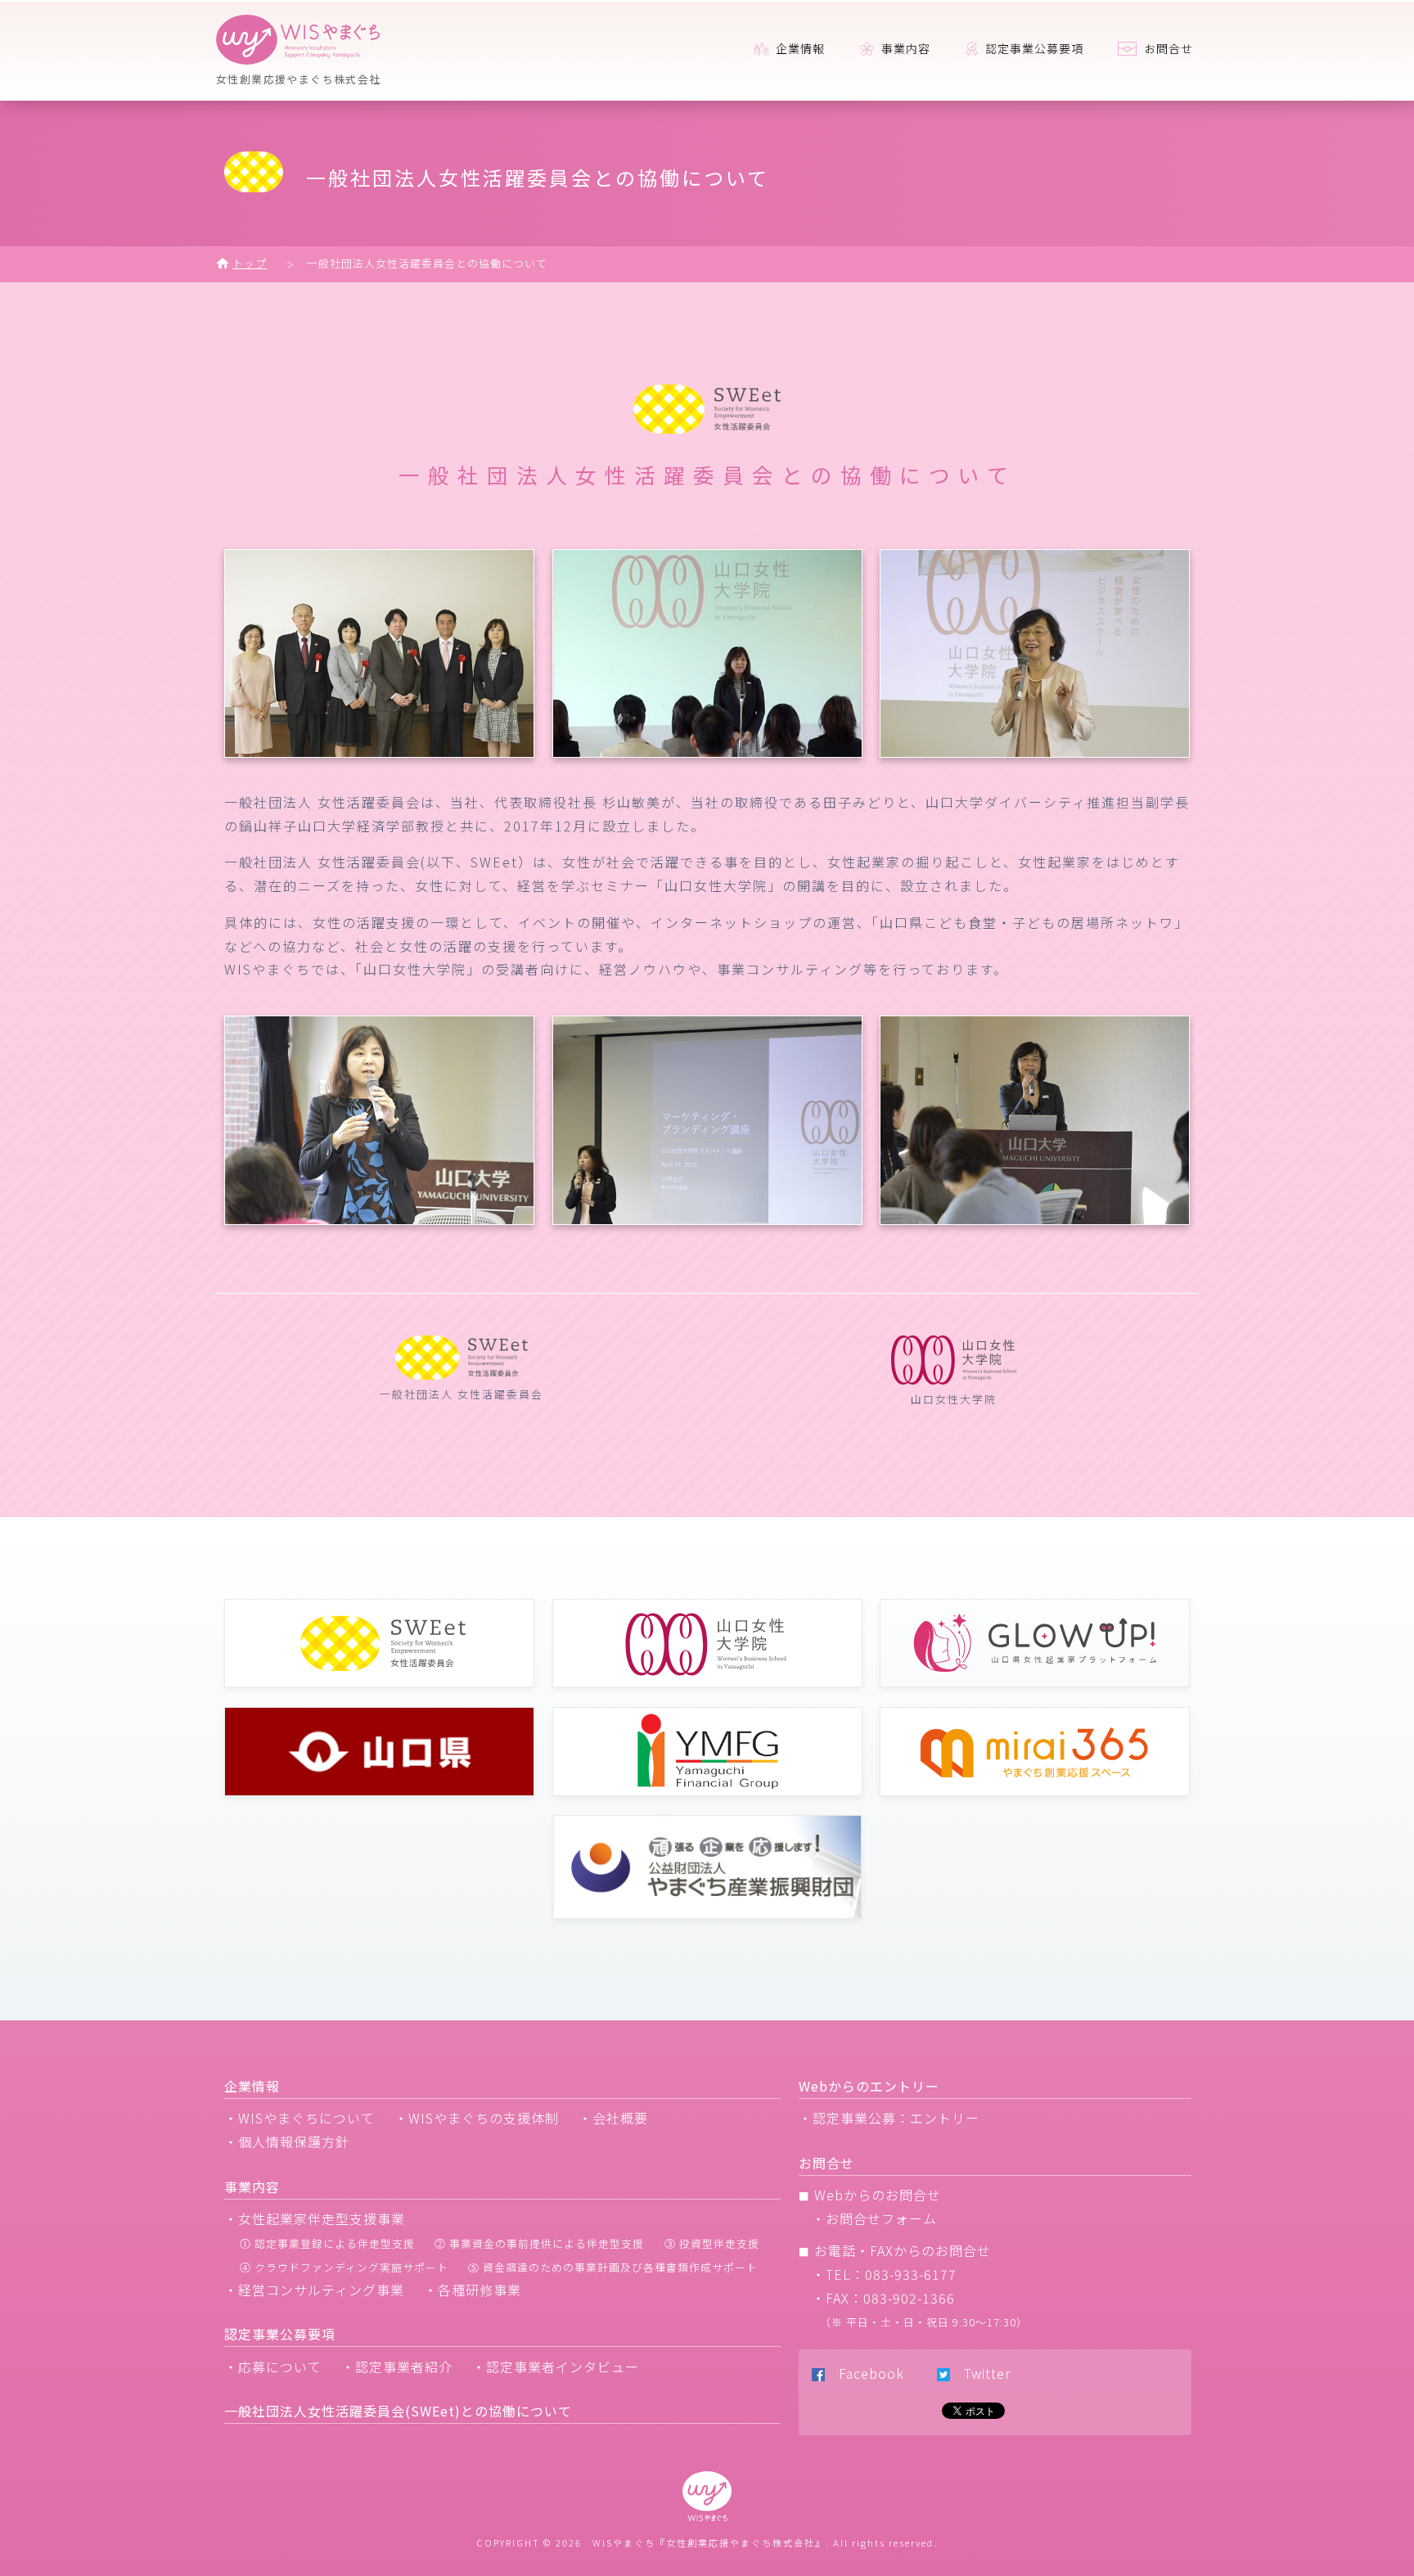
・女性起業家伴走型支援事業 (315, 2218)
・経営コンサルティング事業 (314, 2290)
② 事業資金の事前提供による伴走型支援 (539, 2243)
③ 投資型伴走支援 (712, 2243)
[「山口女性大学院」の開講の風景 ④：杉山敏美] (707, 1219)
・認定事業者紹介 (397, 2367)
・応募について (273, 2367)
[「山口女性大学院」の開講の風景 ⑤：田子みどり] (1035, 1219)
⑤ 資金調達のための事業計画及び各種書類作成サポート (613, 2267)
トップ (250, 263)
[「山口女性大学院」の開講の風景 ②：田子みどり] (1035, 752)
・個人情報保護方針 (287, 2141)
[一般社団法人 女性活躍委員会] (379, 752)
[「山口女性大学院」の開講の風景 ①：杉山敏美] (707, 752)
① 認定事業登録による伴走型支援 (327, 2243)
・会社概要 (613, 2118)
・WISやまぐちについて (299, 2118)
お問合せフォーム (881, 2218)
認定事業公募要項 (1033, 48)
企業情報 (799, 48)
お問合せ (1167, 48)
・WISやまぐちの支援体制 (477, 2118)
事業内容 (904, 48)
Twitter (980, 2373)
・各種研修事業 (473, 2290)
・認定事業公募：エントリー (889, 2118)
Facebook (865, 2373)
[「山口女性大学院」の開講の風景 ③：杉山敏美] (379, 1219)
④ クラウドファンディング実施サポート (344, 2267)
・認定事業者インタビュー (556, 2367)
